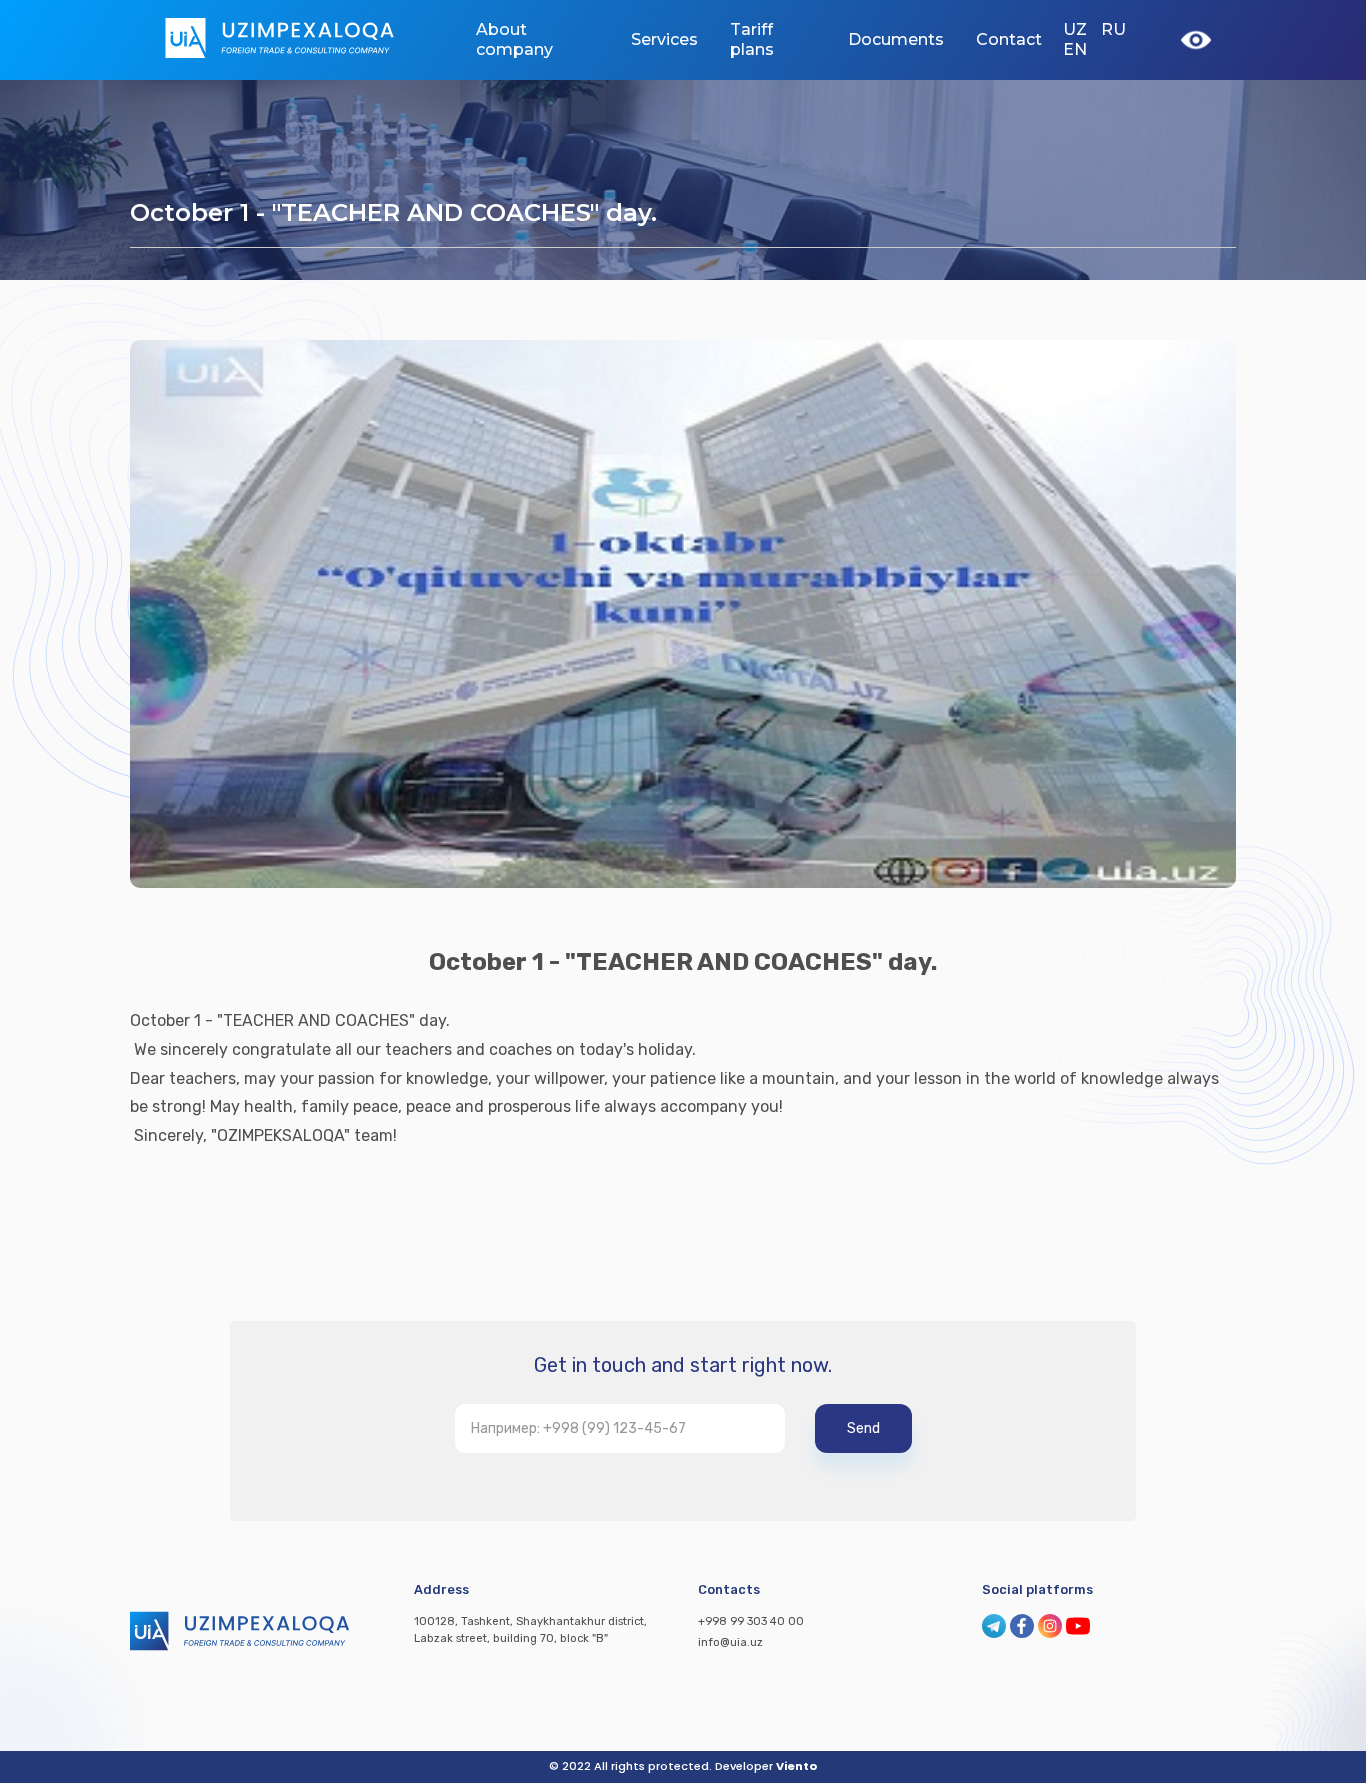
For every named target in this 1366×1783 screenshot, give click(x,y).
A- (1066, 135)
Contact (1009, 39)
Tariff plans (752, 39)
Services (664, 39)
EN (1075, 49)
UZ (1075, 29)
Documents (896, 39)
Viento (796, 1766)
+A (1192, 134)
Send (863, 1428)
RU (1113, 29)
